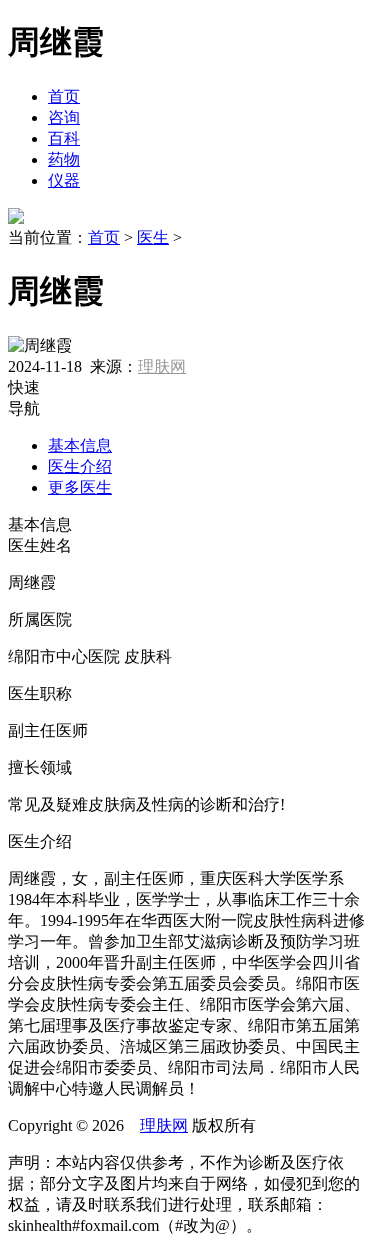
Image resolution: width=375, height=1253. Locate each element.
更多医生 (80, 487)
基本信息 (80, 445)
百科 (64, 138)
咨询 (64, 117)
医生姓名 (40, 545)
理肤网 (162, 366)
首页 (64, 96)
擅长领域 (40, 767)
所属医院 (40, 619)
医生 (153, 237)
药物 (64, 159)
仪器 (64, 180)
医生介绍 (80, 466)
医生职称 (40, 693)
